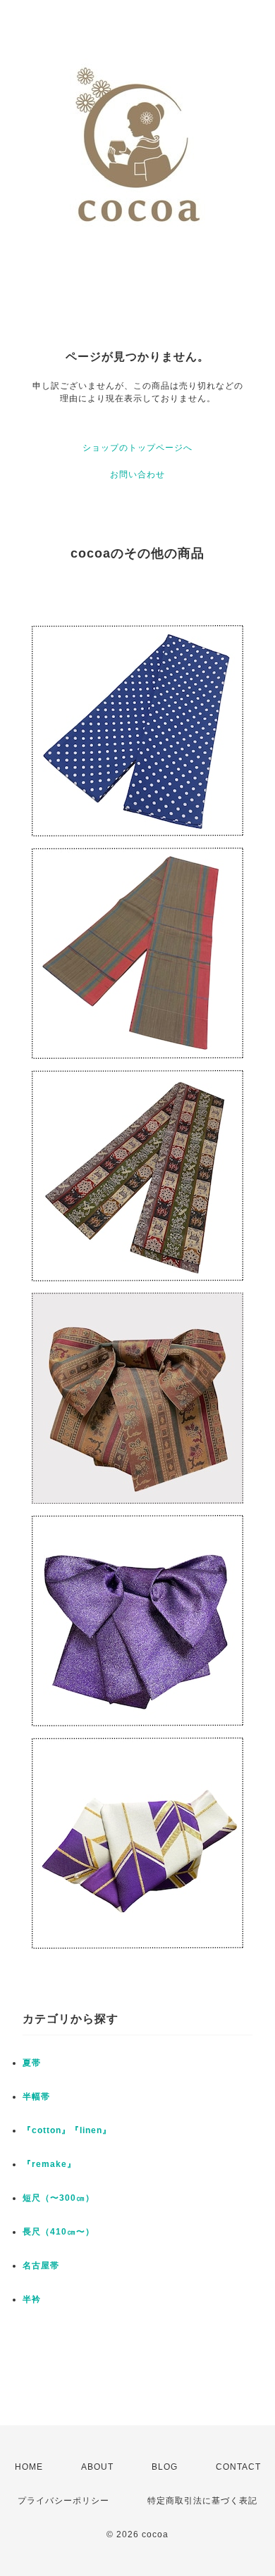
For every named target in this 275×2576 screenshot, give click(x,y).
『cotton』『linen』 (67, 2130)
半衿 (32, 2299)
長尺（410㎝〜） (59, 2232)
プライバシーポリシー (63, 2501)
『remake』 (49, 2164)
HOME (29, 2467)
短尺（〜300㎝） (59, 2198)
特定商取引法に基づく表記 (202, 2501)
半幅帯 (36, 2097)
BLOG (165, 2467)
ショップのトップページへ (137, 448)
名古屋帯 (41, 2266)
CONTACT (238, 2467)
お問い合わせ (137, 475)
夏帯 (32, 2063)
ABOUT (97, 2467)
